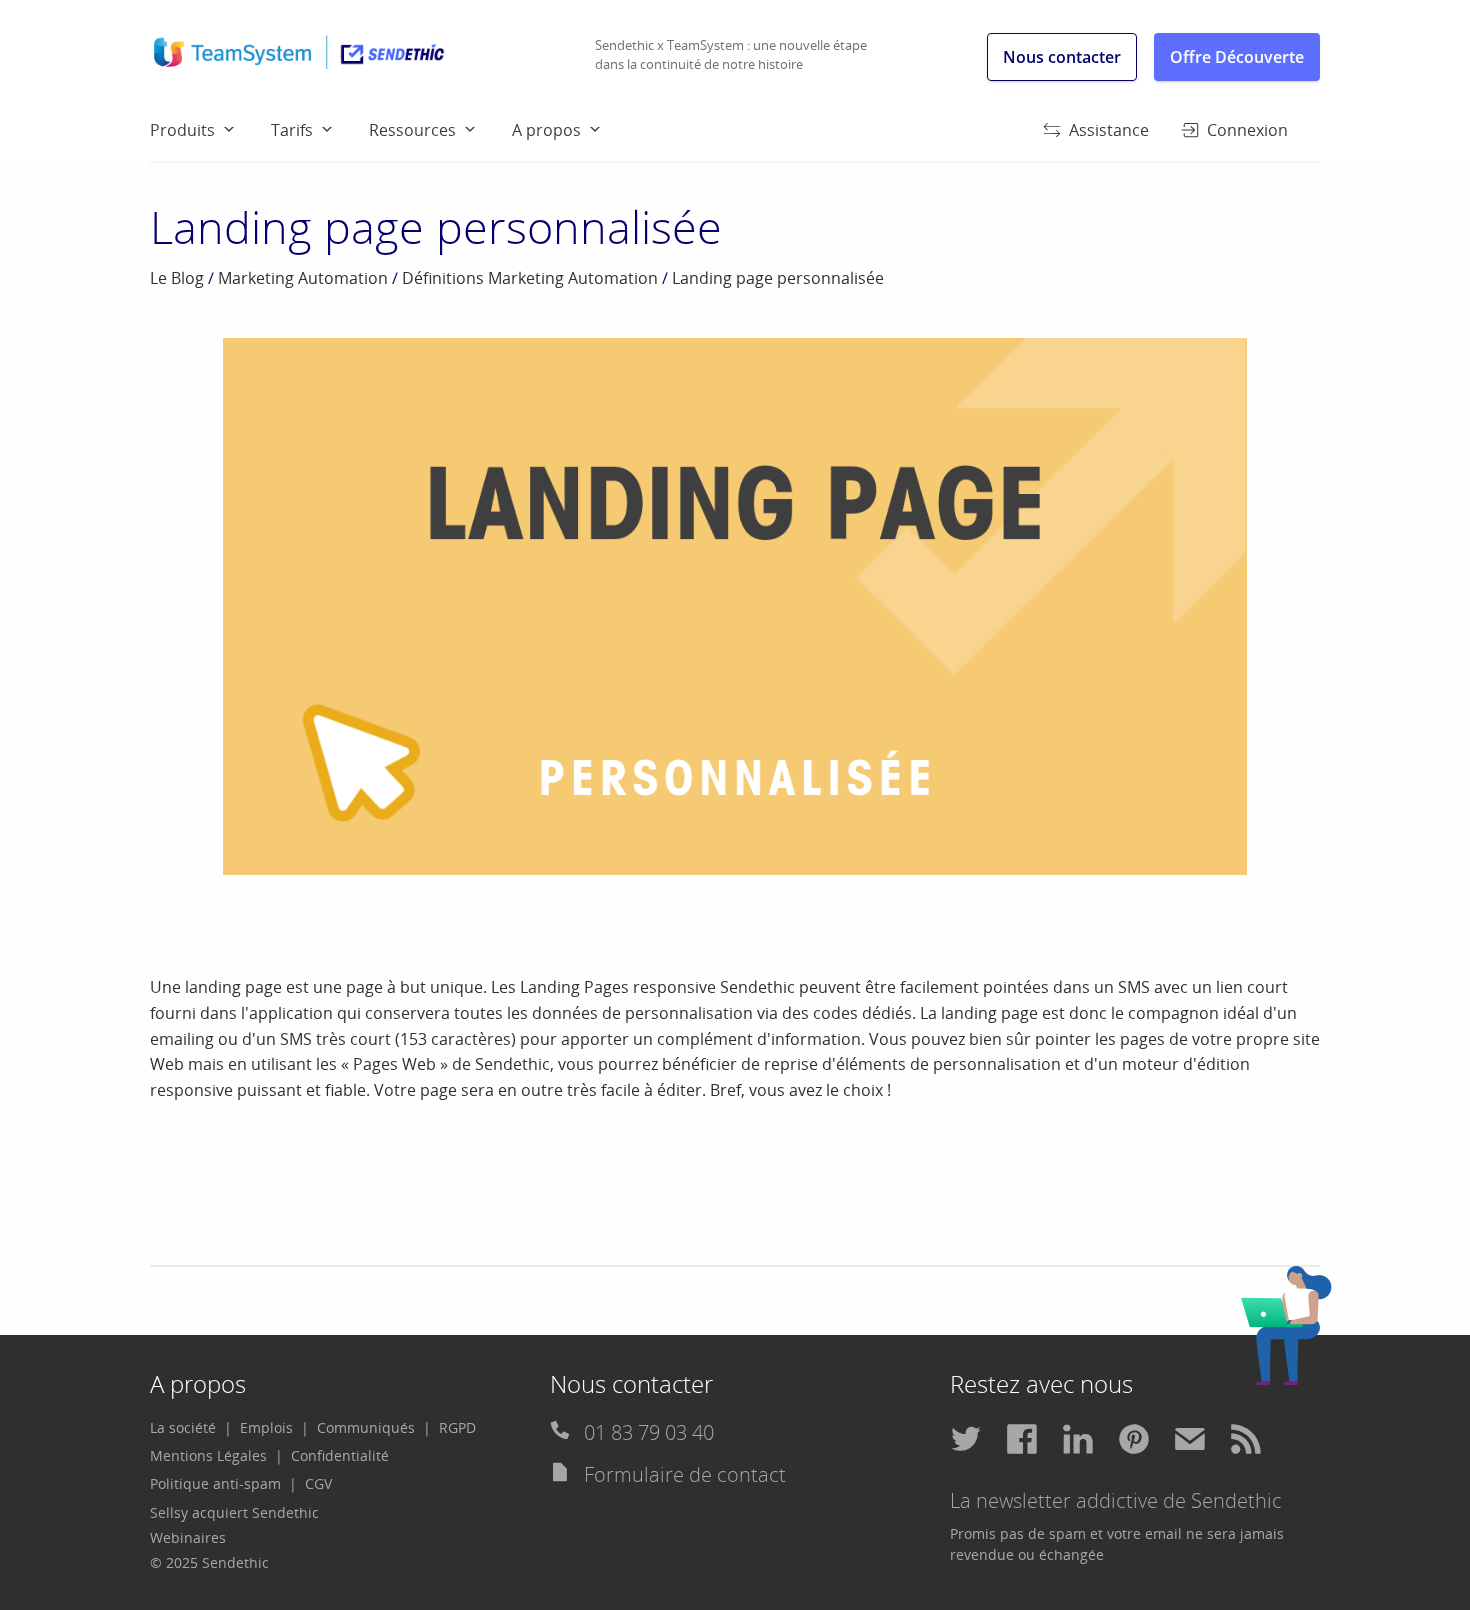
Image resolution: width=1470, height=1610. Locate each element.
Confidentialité (340, 1455)
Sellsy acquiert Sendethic (234, 1512)
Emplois (266, 1427)
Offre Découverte (1237, 57)
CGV (318, 1483)
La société (183, 1427)
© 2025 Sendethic (209, 1562)
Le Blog (177, 278)
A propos (546, 130)
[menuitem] (210, 129)
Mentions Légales (208, 1455)
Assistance (1109, 130)
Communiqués (366, 1427)
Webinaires (188, 1537)
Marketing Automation (303, 278)
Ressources (412, 130)
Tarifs (292, 130)
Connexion (1247, 130)
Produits (182, 130)
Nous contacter (1062, 57)
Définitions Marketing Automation (530, 278)
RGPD (457, 1427)
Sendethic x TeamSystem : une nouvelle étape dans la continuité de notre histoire (731, 55)
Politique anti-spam (215, 1483)
